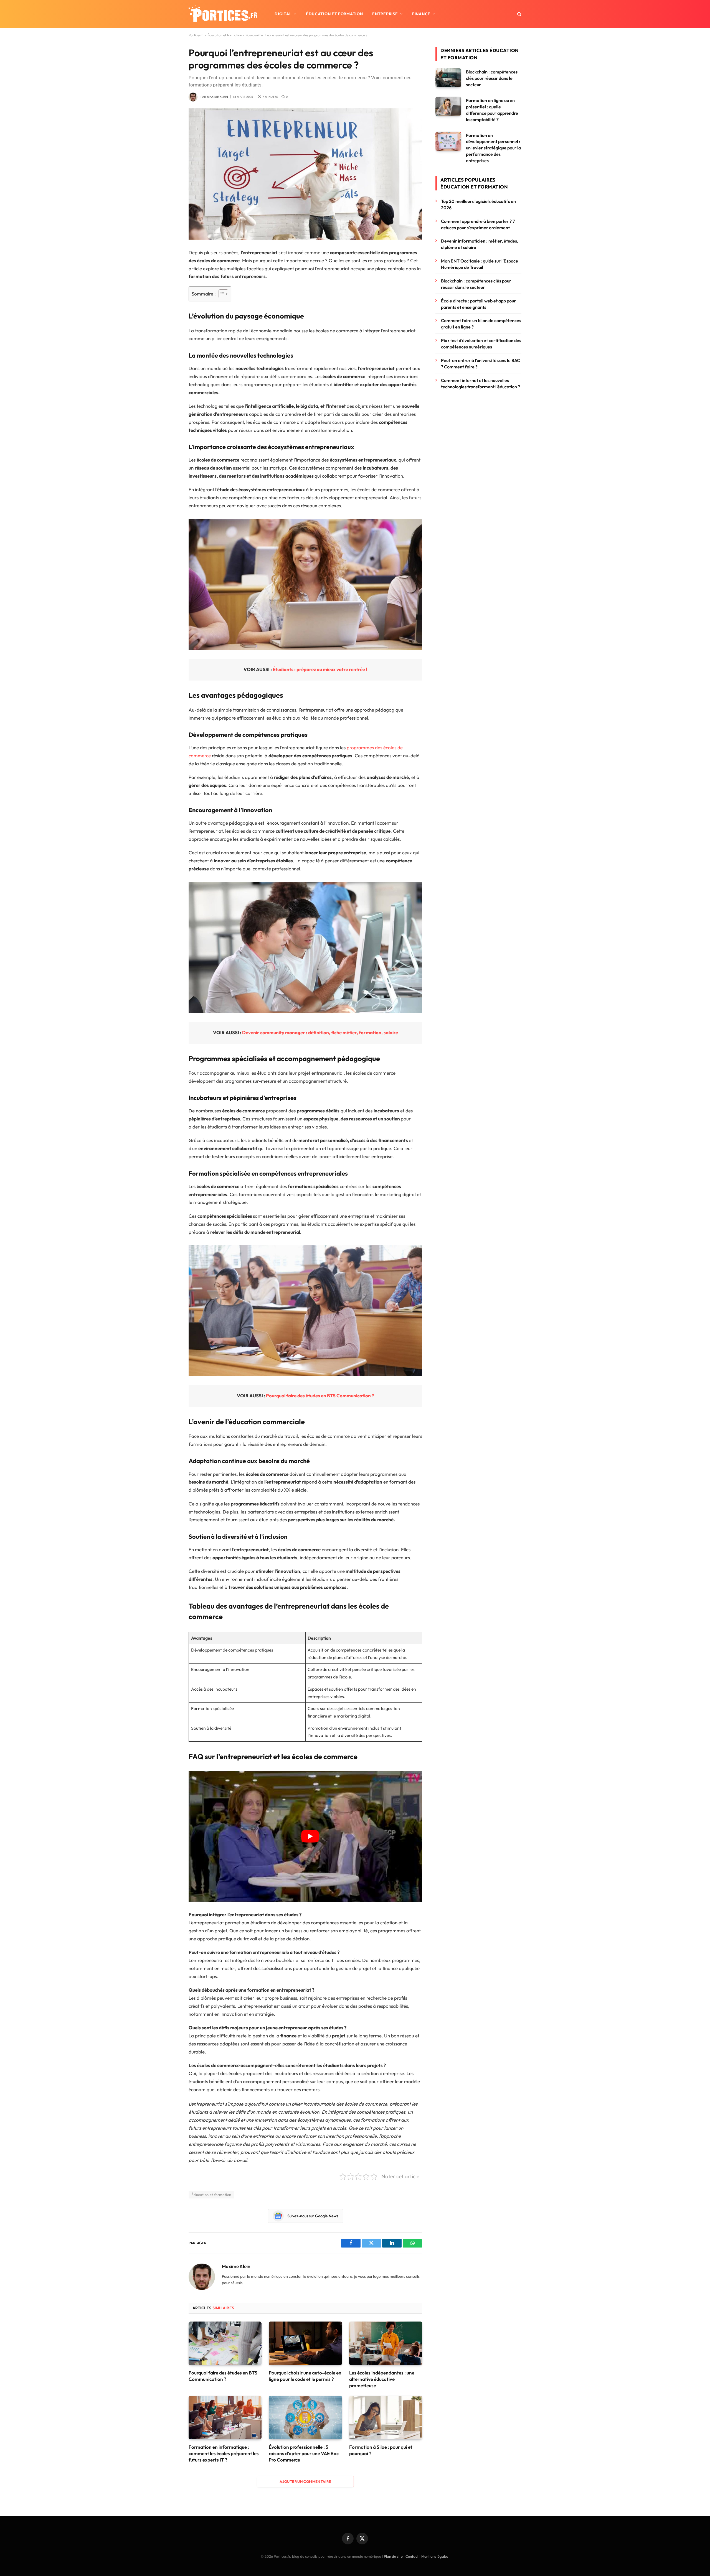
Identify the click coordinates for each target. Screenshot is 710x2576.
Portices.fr (196, 35)
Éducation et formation (334, 14)
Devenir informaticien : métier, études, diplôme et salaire (480, 244)
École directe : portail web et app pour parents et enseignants (478, 304)
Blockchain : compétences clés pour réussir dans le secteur (492, 78)
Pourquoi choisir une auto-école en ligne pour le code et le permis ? (305, 2376)
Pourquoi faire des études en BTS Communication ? (320, 1396)
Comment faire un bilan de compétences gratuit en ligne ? (481, 324)
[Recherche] (519, 14)
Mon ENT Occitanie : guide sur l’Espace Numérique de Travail (480, 264)
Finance (421, 14)
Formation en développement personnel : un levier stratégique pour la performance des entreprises (493, 148)
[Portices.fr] (223, 14)
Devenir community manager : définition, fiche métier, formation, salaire (320, 1032)
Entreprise (385, 14)
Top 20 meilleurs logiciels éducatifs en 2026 (478, 204)
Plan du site (393, 2556)
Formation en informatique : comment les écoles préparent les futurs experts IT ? (224, 2453)
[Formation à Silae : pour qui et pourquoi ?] (386, 2418)
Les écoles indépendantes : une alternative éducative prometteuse (382, 2379)
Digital (283, 14)
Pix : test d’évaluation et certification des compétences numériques (481, 344)
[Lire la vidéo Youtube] (310, 1836)
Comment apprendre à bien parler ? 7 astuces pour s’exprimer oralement (478, 224)
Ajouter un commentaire (305, 2481)
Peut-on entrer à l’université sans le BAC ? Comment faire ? (480, 364)
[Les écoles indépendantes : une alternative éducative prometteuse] (386, 2343)
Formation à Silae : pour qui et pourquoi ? (381, 2450)
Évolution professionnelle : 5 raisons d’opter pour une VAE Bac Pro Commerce (304, 2453)
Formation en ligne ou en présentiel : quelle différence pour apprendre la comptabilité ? (492, 110)
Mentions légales (435, 2556)
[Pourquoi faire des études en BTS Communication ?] (225, 2343)
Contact (412, 2556)
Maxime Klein (217, 97)
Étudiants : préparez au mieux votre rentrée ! (320, 669)
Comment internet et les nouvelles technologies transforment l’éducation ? (480, 384)
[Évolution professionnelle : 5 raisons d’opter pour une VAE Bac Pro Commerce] (305, 2418)
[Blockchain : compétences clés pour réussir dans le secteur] (448, 78)
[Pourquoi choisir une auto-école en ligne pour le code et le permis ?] (305, 2343)
